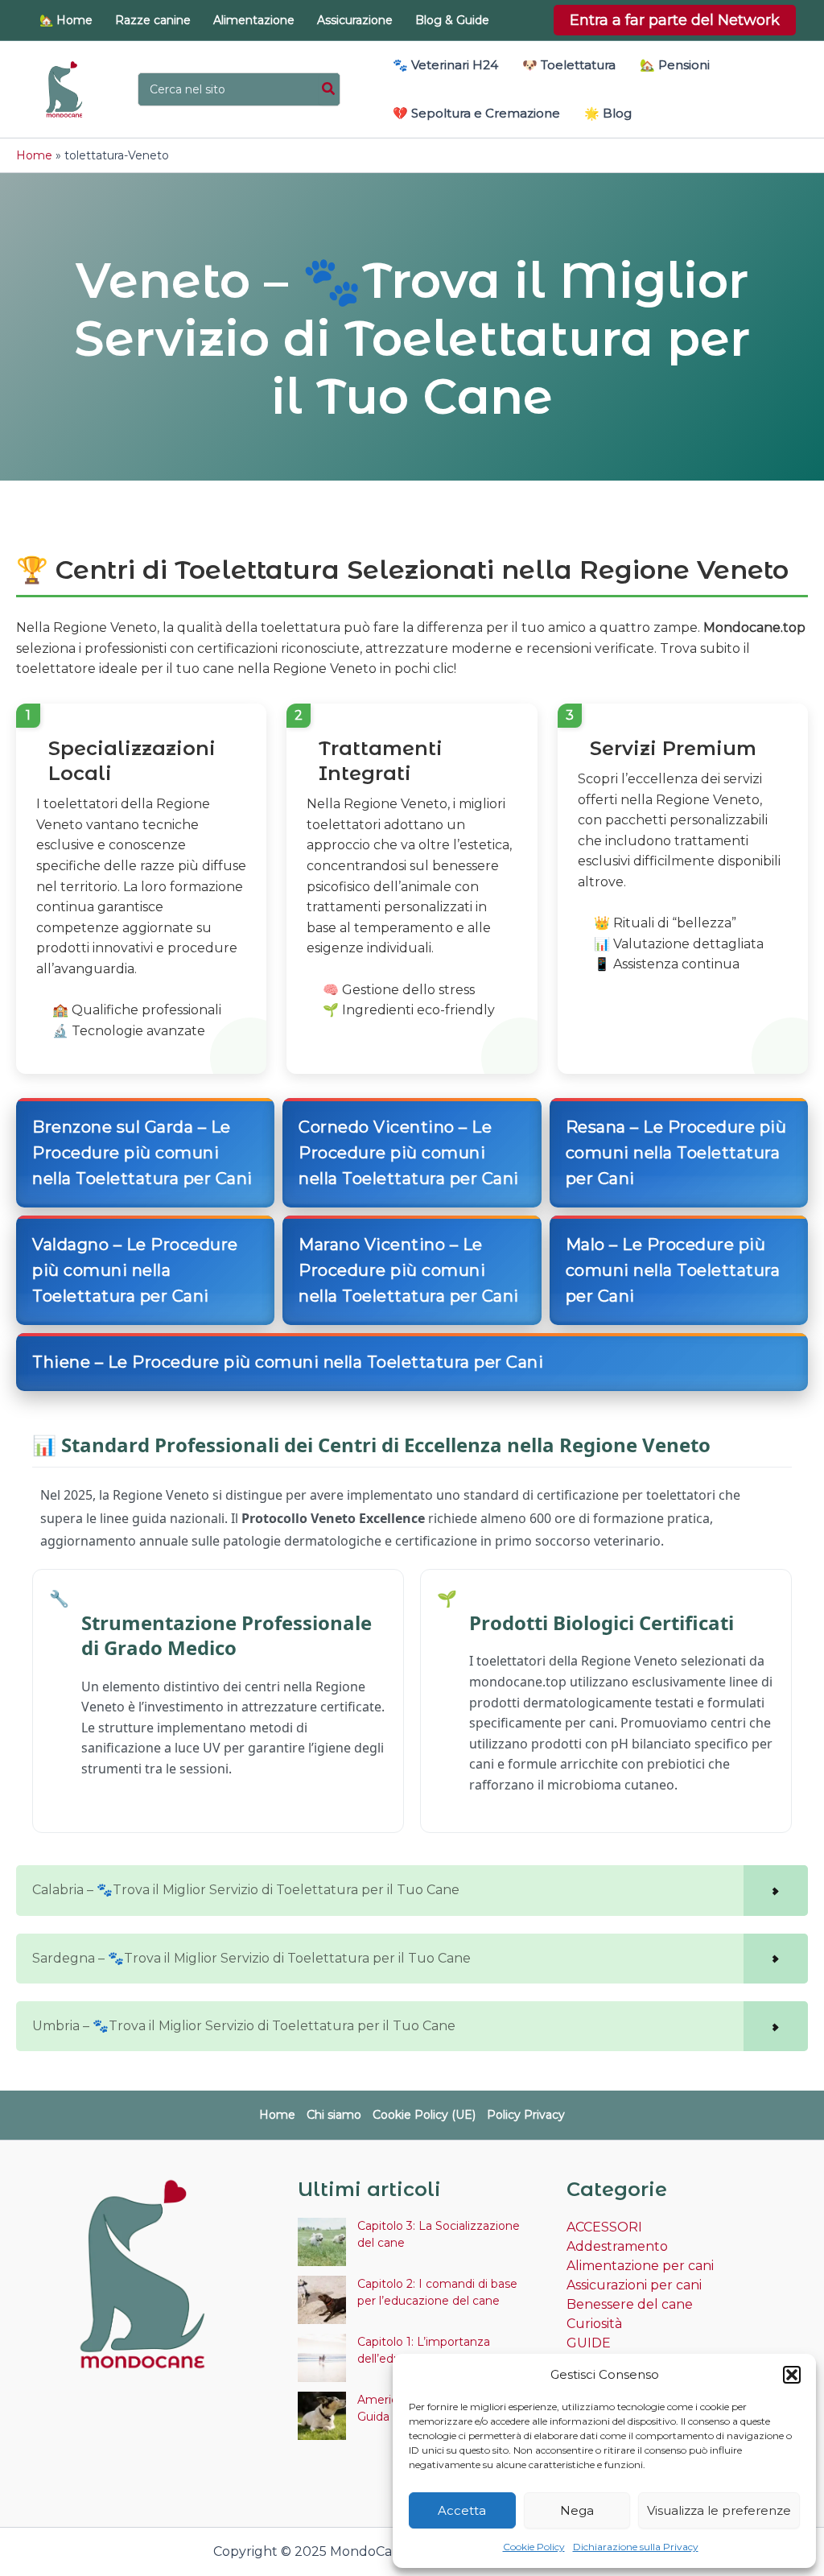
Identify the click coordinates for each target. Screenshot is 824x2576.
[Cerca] (329, 89)
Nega (577, 2510)
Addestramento (617, 2246)
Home (34, 155)
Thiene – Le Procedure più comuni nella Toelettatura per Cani (288, 1362)
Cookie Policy (534, 2547)
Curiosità (594, 2324)
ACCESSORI (604, 2227)
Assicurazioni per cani (634, 2285)
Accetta (462, 2510)
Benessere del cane (630, 2304)
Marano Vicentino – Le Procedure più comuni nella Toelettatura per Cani (409, 1270)
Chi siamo (334, 2115)
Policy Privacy (526, 2115)
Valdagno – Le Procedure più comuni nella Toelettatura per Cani (135, 1270)
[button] (792, 2375)
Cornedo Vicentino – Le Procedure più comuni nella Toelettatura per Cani (409, 1153)
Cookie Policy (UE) (424, 2115)
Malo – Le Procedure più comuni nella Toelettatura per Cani (673, 1270)
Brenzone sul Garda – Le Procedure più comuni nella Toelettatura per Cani (142, 1153)
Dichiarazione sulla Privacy (636, 2547)
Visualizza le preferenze (719, 2510)
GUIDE (589, 2343)
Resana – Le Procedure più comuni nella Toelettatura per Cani (676, 1153)
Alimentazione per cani (640, 2266)
